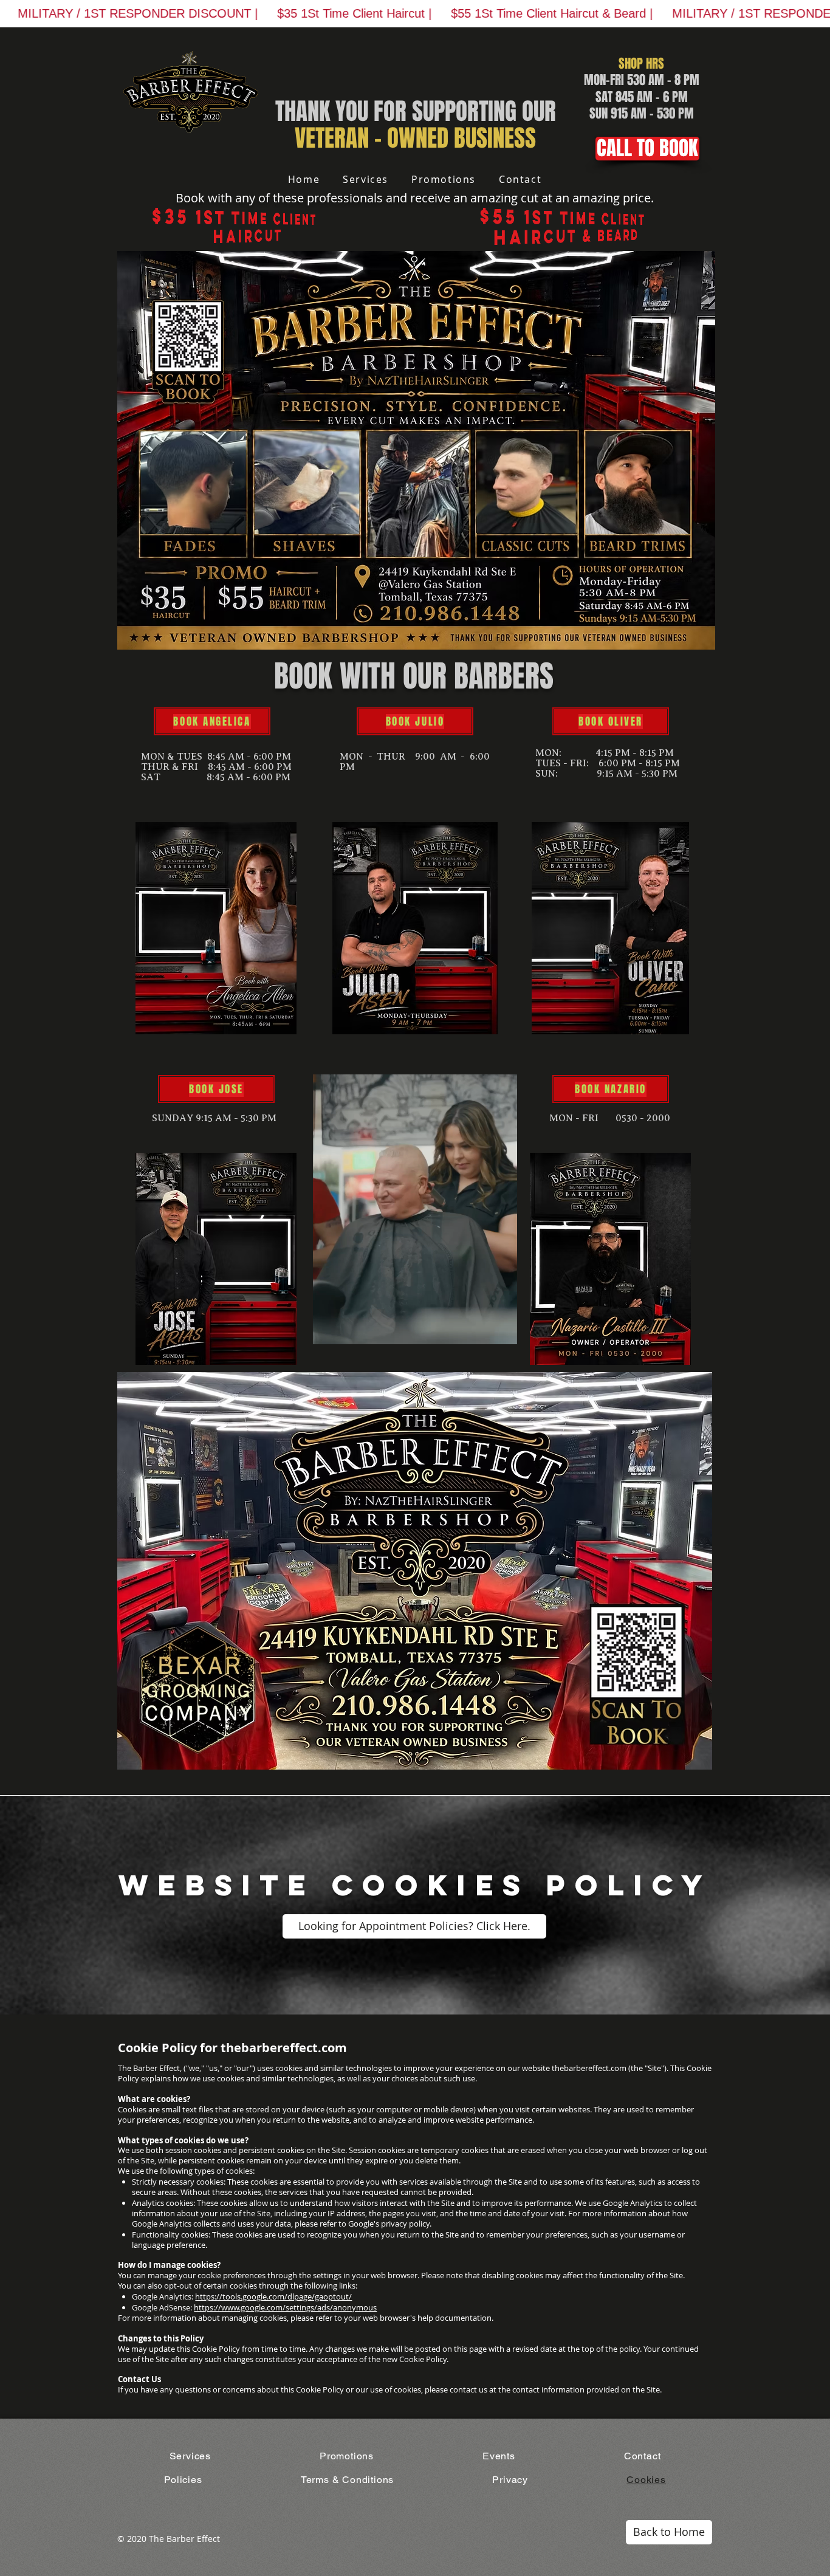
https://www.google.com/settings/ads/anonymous (285, 2307)
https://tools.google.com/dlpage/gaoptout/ (273, 2296)
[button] (502, 1331)
